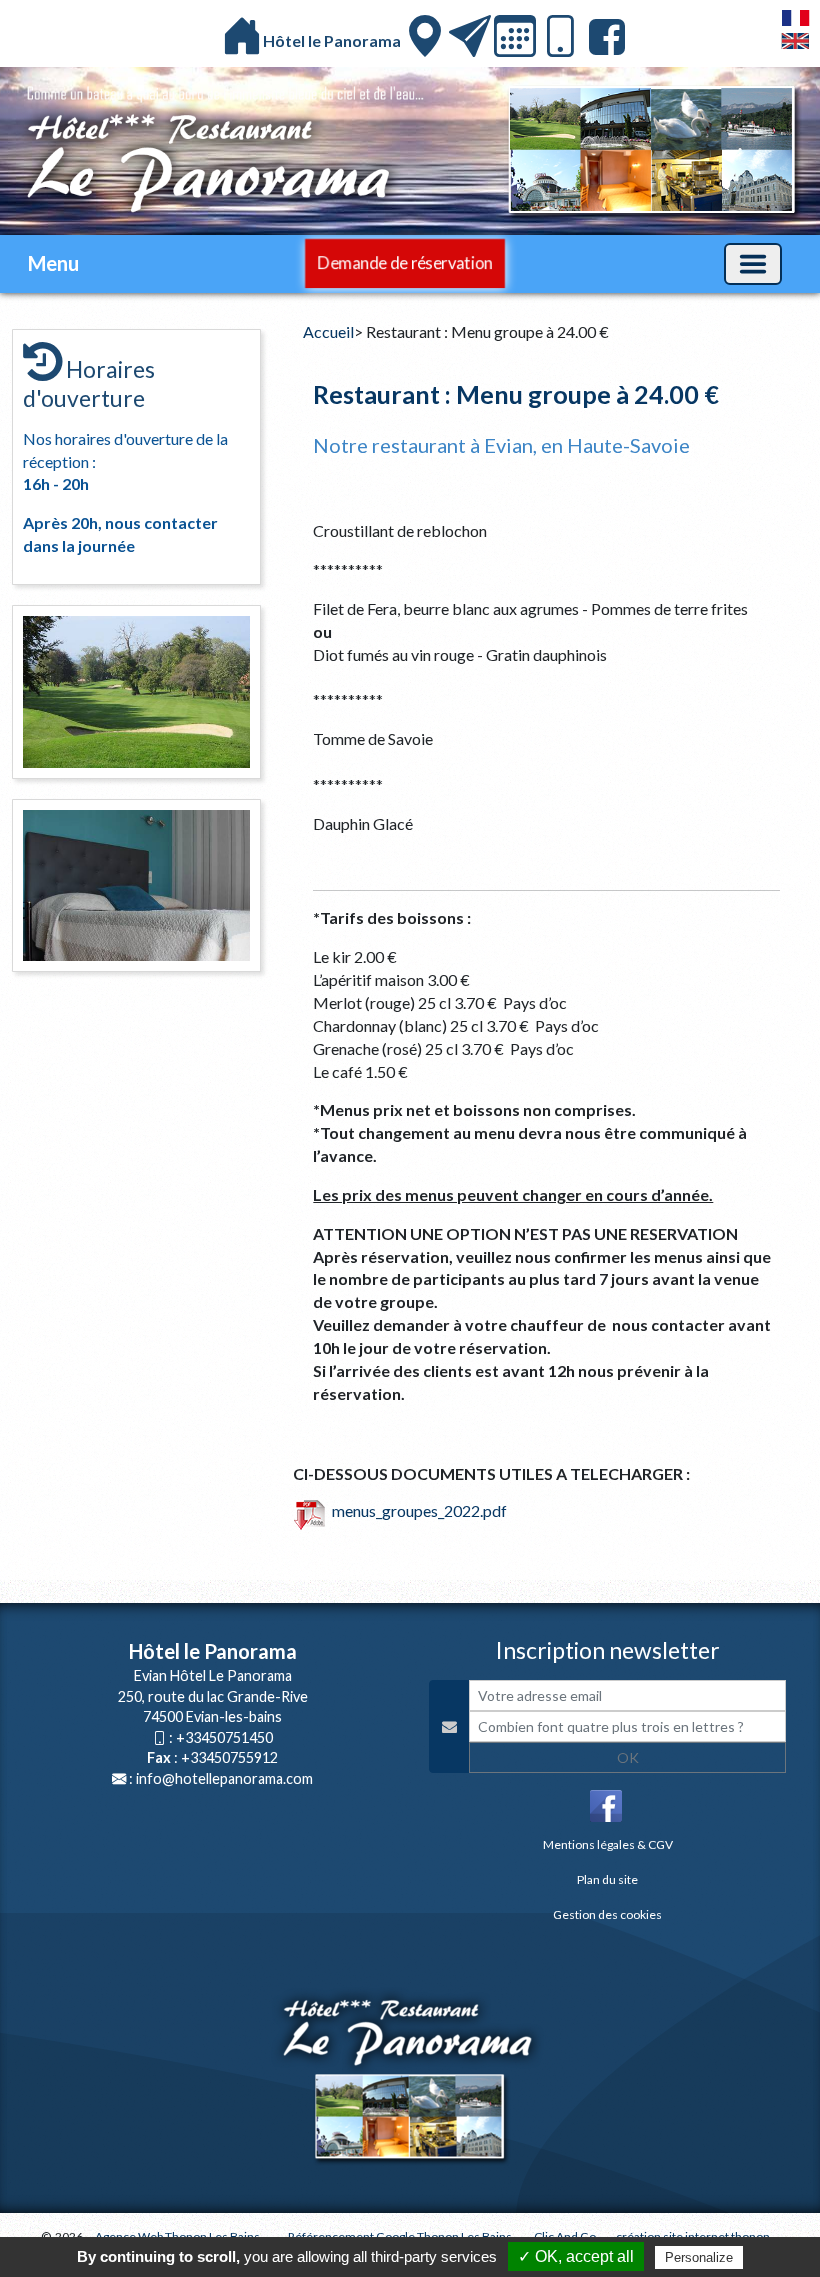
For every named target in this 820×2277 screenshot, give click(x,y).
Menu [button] (53, 263)
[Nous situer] (425, 36)
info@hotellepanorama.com (224, 1778)
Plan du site (607, 1879)
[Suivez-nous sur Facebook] (604, 36)
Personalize (699, 2257)
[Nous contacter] (470, 36)
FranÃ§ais (795, 18)
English (795, 41)
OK (628, 1757)
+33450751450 (224, 1737)
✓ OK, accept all (576, 2256)
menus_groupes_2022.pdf (416, 1510)
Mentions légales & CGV (608, 1844)
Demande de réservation (404, 262)
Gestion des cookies (607, 1914)
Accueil (328, 331)
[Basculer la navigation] (753, 264)
